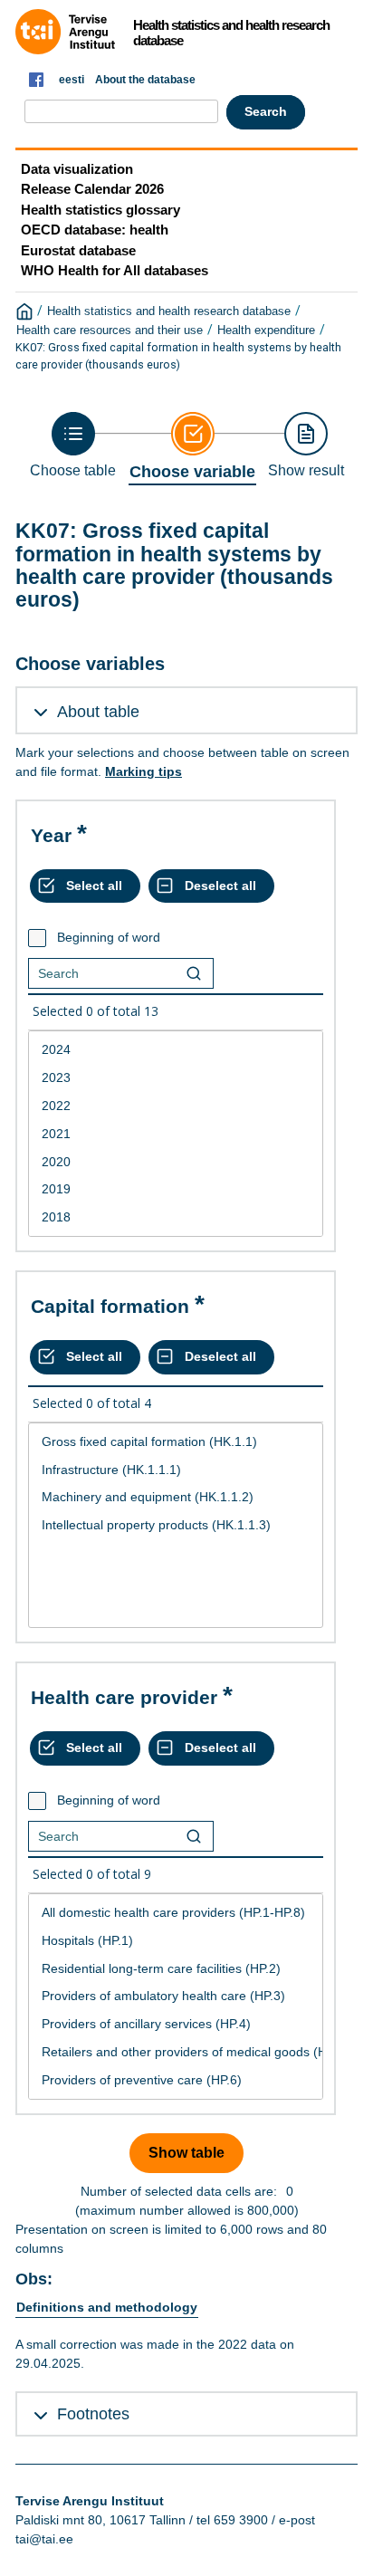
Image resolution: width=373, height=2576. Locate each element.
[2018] (176, 1217)
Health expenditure (266, 330)
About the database (145, 80)
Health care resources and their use (110, 330)
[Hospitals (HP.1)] (176, 1941)
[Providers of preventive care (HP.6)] (176, 2080)
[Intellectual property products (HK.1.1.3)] (176, 1525)
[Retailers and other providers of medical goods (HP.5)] (176, 2052)
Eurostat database (78, 250)
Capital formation (110, 1306)
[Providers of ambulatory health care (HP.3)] (176, 1996)
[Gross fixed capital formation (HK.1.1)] (176, 1442)
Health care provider (124, 1697)
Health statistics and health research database (169, 311)
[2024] (176, 1050)
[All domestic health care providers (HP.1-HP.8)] (176, 1913)
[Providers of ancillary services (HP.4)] (176, 2024)
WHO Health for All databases (115, 270)
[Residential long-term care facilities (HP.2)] (176, 1969)
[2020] (176, 1162)
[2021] (176, 1134)
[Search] (194, 973)
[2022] (176, 1106)
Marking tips (143, 771)
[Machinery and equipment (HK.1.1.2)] (176, 1497)
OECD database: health (95, 230)
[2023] (176, 1078)
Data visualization (77, 169)
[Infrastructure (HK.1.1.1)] (176, 1470)
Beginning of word (109, 937)
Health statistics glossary (100, 210)
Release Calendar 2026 (92, 189)
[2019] (176, 1189)
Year (51, 835)
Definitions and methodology (107, 2307)
